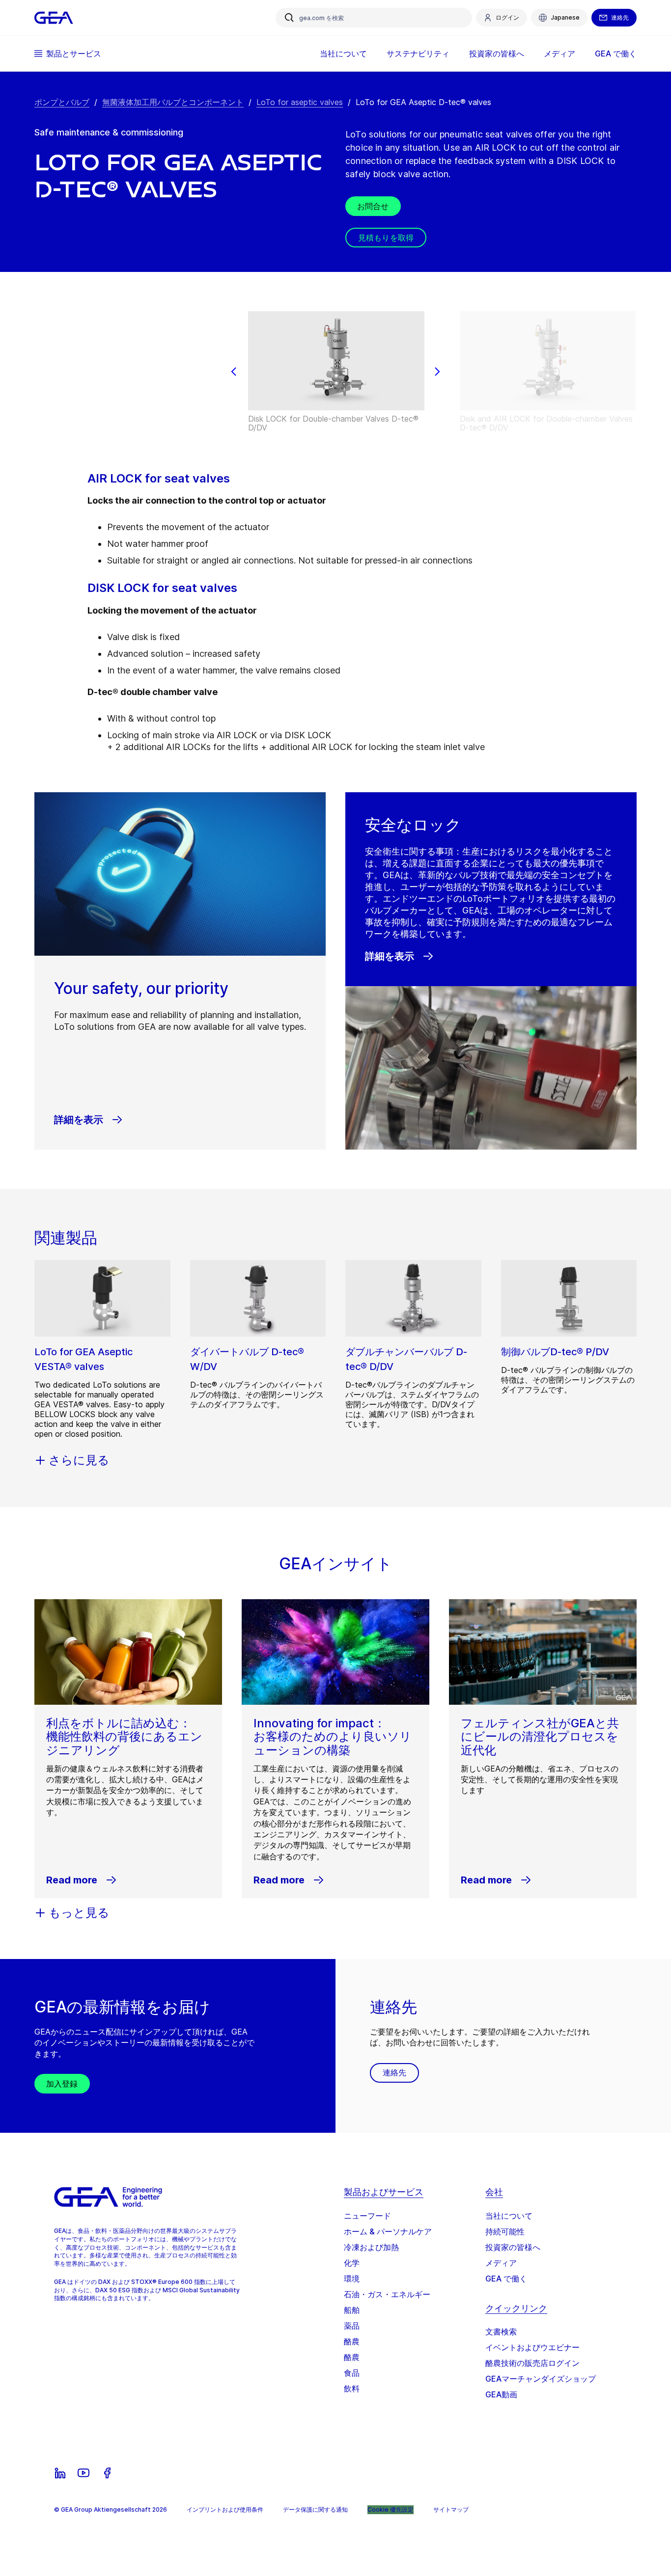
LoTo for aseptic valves (300, 102)
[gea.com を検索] (289, 18)
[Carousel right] (437, 372)
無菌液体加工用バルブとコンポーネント (173, 102)
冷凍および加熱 (371, 2247)
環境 (352, 2279)
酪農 (352, 2341)
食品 (352, 2373)
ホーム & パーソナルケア (388, 2231)
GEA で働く (506, 2279)
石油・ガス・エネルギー (387, 2294)
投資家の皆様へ (513, 2247)
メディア (501, 2263)
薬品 (352, 2326)
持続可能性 (505, 2231)
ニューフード (367, 2216)
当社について (509, 2216)
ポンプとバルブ (62, 102)
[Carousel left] (234, 372)
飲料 (352, 2388)
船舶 (352, 2310)
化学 (352, 2263)
